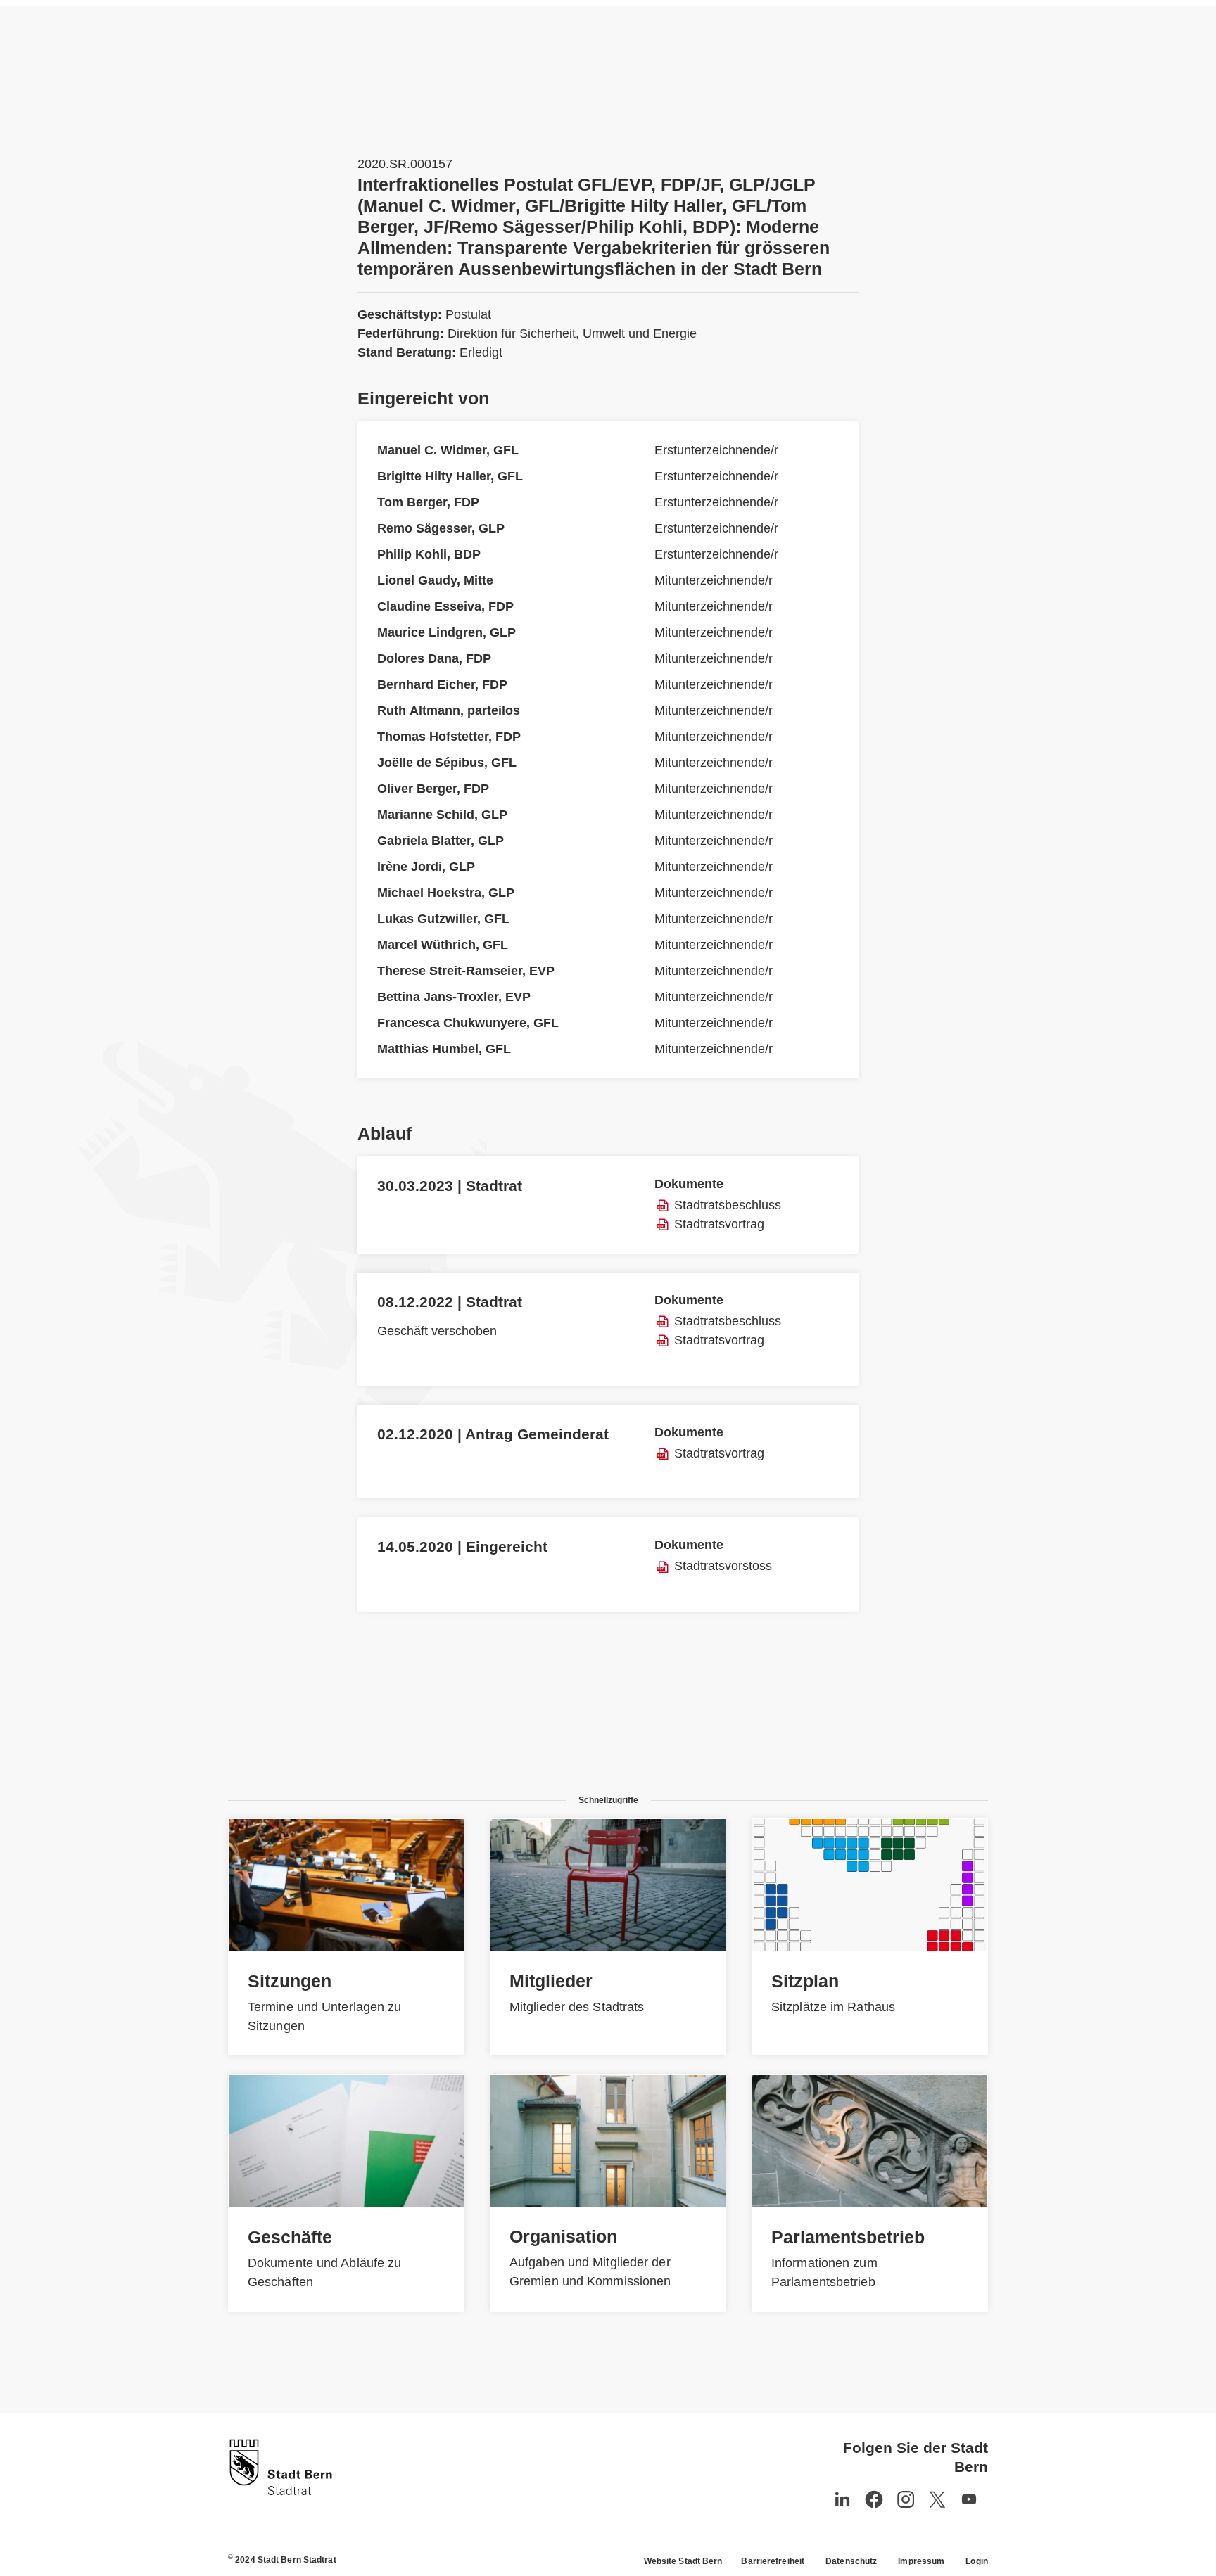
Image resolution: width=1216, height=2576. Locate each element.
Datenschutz (851, 2561)
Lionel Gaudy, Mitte (435, 580)
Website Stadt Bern (683, 2561)
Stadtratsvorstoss (723, 1566)
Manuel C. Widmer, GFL (448, 450)
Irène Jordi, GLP (426, 867)
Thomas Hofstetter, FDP (449, 737)
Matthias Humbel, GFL (444, 1049)
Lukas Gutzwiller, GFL (443, 919)
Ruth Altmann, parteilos (449, 710)
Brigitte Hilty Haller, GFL (450, 476)
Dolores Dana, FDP (434, 658)
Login (977, 2561)
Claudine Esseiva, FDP (445, 606)
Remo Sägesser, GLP (441, 528)
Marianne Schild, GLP (442, 815)
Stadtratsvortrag (719, 1224)
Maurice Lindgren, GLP (446, 632)
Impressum (921, 2561)
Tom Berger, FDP (428, 502)
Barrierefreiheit (773, 2561)
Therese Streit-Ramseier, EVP (466, 971)
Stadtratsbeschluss (728, 1205)
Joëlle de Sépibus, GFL (447, 763)
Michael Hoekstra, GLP (446, 893)
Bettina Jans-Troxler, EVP (454, 997)
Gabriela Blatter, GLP (441, 841)
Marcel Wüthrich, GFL (443, 945)
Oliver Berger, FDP (433, 789)
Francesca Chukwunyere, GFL (468, 1023)
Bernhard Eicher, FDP (442, 684)
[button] (969, 2499)
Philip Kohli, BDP (429, 554)
